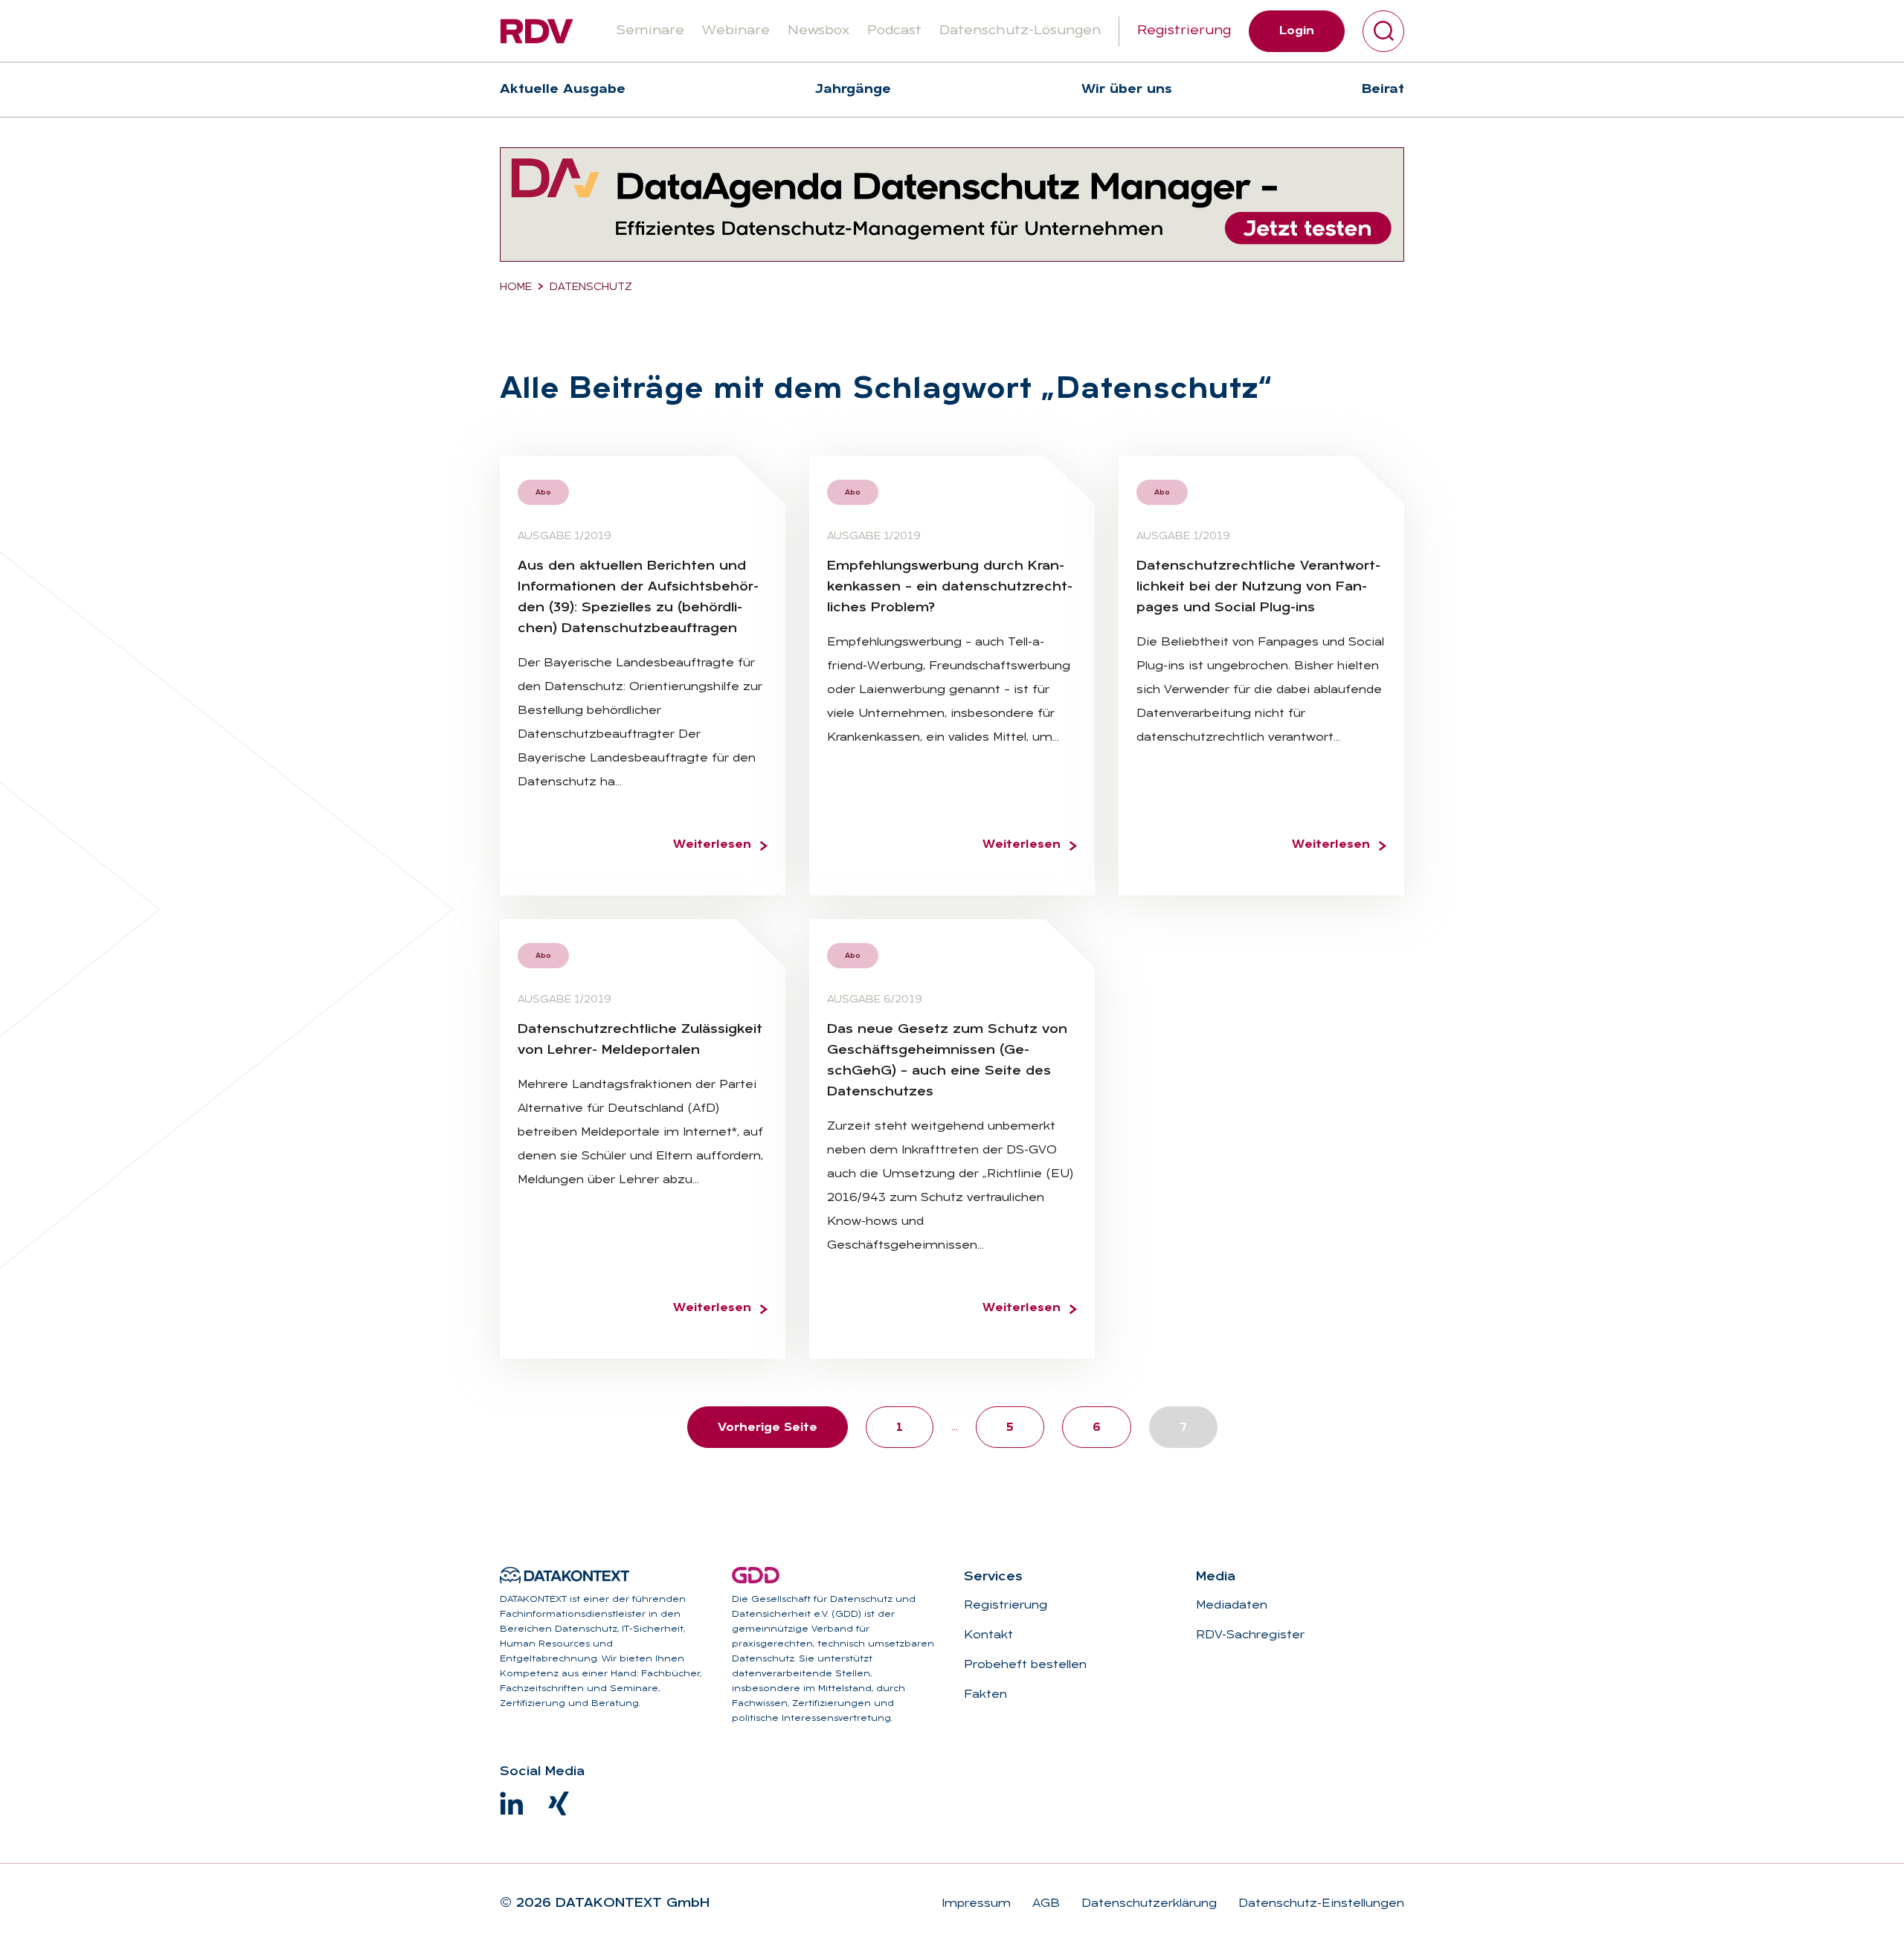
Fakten (985, 1695)
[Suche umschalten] (1383, 31)
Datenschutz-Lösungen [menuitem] (1020, 31)
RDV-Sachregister (1250, 1635)
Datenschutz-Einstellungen (1319, 1904)
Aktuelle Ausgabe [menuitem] (563, 90)
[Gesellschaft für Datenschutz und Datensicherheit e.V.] (756, 1575)
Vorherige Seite (768, 1428)
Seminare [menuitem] (650, 31)
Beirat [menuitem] (1383, 90)
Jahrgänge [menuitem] (853, 90)
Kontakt (988, 1635)
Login (1297, 31)
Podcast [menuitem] (894, 31)
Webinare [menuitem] (736, 31)
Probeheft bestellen (1025, 1665)
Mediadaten (1232, 1606)
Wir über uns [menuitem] (1127, 90)
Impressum (976, 1904)
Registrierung (1184, 31)
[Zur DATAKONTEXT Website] (565, 1575)
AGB (1044, 1904)
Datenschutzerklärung (1147, 1904)
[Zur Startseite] (537, 31)
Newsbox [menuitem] (818, 31)
